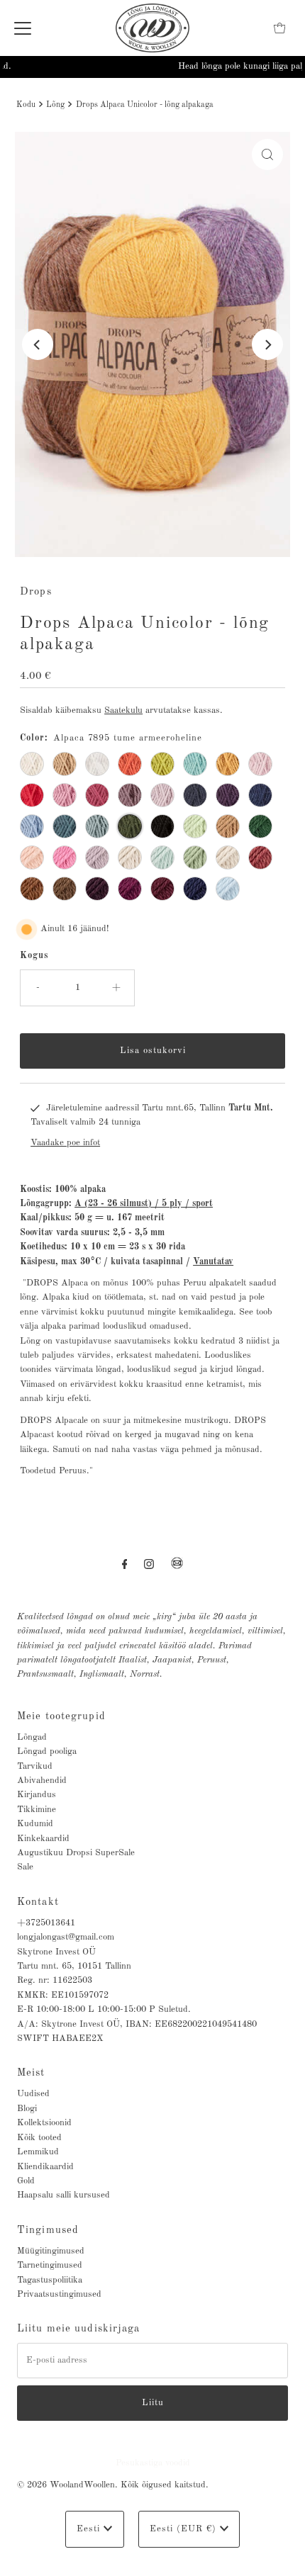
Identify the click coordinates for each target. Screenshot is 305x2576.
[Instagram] (149, 1565)
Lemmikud (38, 2152)
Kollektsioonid (44, 2123)
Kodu (26, 105)
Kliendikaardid (45, 2167)
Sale (25, 1867)
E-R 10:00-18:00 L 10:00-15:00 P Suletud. (104, 2009)
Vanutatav (213, 1262)
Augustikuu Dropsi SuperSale (76, 1853)
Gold (26, 2181)
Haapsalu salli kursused (63, 2195)
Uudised (33, 2094)
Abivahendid (42, 1781)
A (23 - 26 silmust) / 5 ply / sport (144, 1204)
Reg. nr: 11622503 (55, 1980)
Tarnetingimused (50, 2265)
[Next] (267, 344)
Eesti (90, 2529)
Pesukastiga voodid (153, 2463)
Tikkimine (37, 1810)
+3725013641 (46, 1923)
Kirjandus (37, 1795)
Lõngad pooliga (47, 1751)
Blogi (27, 2109)
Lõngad (32, 1737)
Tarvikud (35, 1766)
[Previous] (38, 344)
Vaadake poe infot (65, 1143)
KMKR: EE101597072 (63, 1995)
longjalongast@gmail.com (66, 1937)
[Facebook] (125, 1565)
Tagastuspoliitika (50, 2280)
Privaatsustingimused (59, 2294)
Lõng (55, 105)
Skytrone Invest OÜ (56, 1952)
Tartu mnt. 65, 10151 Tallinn (74, 1966)
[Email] (177, 1569)
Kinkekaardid (43, 1839)
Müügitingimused (51, 2251)
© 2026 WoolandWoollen (66, 2485)
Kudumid (35, 1824)
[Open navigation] (23, 28)
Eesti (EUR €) (185, 2529)
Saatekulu (123, 710)
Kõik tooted (39, 2138)
